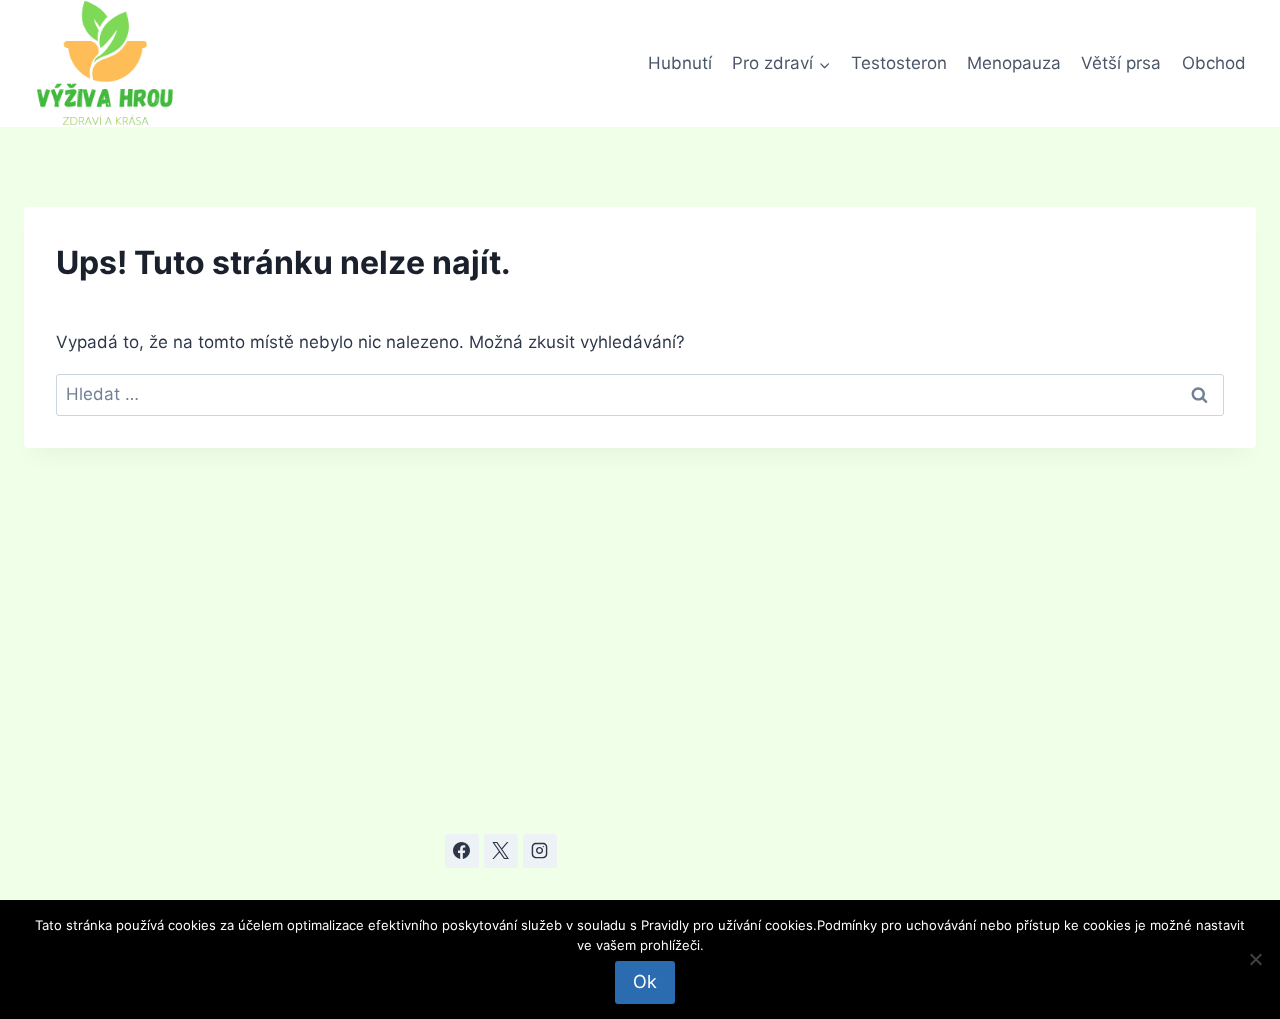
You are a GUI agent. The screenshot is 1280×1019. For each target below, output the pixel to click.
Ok (645, 981)
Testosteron (899, 63)
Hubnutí (680, 63)
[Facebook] (462, 851)
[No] (1255, 959)
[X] (501, 851)
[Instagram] (540, 851)
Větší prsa (1121, 63)
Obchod (1214, 63)
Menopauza (1014, 63)
